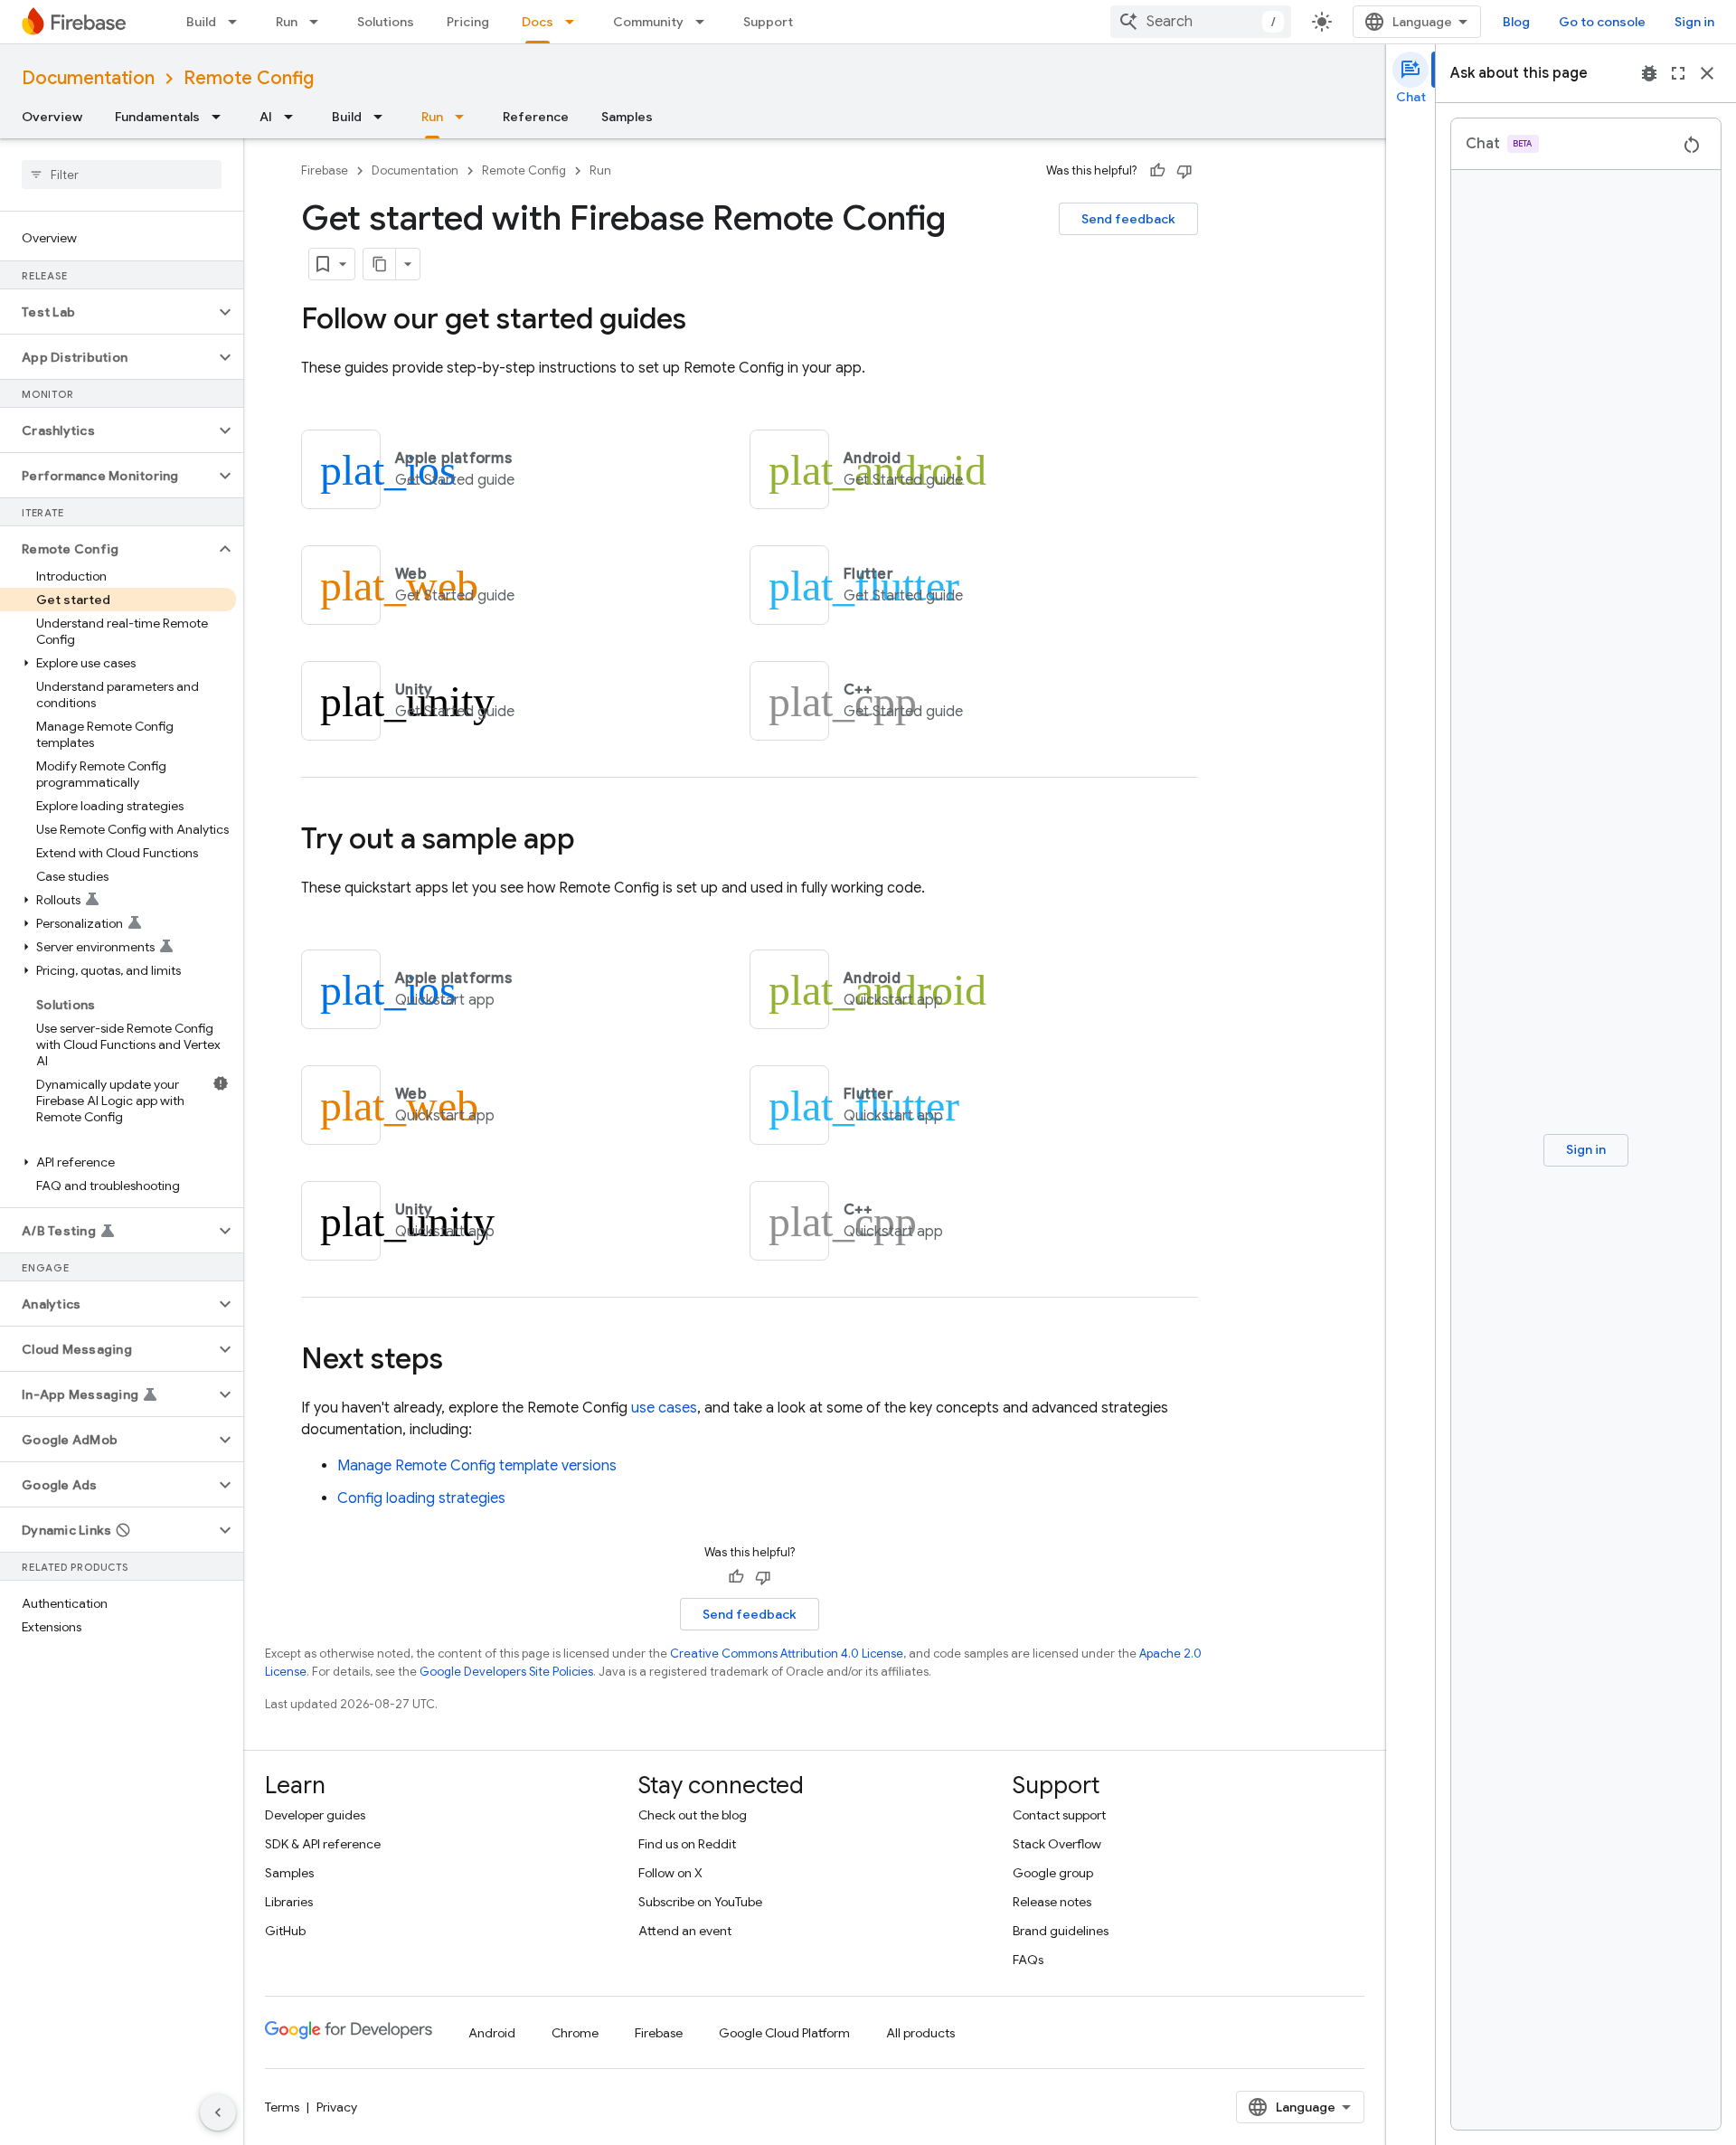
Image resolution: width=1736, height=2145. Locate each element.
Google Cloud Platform (784, 2033)
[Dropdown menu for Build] (238, 22)
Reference (536, 117)
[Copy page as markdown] (380, 264)
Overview (52, 117)
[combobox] (1201, 22)
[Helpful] (1157, 171)
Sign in (1694, 22)
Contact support (1059, 1815)
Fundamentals (157, 117)
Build (201, 22)
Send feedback (1128, 219)
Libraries (289, 1902)
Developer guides (315, 1815)
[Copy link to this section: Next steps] (461, 1361)
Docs (538, 22)
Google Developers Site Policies (506, 1672)
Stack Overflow (1057, 1844)
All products (920, 2033)
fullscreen (1678, 73)
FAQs (1028, 1960)
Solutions (386, 22)
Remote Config (249, 78)
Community (648, 22)
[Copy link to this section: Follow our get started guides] (704, 321)
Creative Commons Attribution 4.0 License (787, 1654)
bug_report (1649, 73)
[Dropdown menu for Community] (705, 22)
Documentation (88, 78)
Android (492, 2033)
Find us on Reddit (687, 1844)
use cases (664, 1408)
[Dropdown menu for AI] (294, 117)
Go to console (1602, 22)
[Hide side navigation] (218, 2112)
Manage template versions (477, 1466)
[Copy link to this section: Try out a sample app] (593, 841)
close (1707, 73)
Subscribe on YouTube (700, 1902)
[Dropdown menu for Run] (319, 22)
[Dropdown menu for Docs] (575, 22)
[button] (107, 312)
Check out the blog (693, 1815)
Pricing (468, 22)
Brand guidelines (1061, 1931)
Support (768, 22)
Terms (282, 2107)
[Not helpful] (1184, 171)
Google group (1053, 1873)
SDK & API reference (323, 1844)
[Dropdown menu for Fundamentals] (222, 117)
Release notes (1052, 1902)
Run (287, 22)
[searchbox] (122, 175)
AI (266, 117)
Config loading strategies (421, 1498)
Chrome (575, 2033)
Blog (1516, 22)
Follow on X (670, 1873)
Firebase (325, 170)
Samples (627, 117)
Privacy (337, 2107)
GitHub (285, 1931)
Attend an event (685, 1931)
